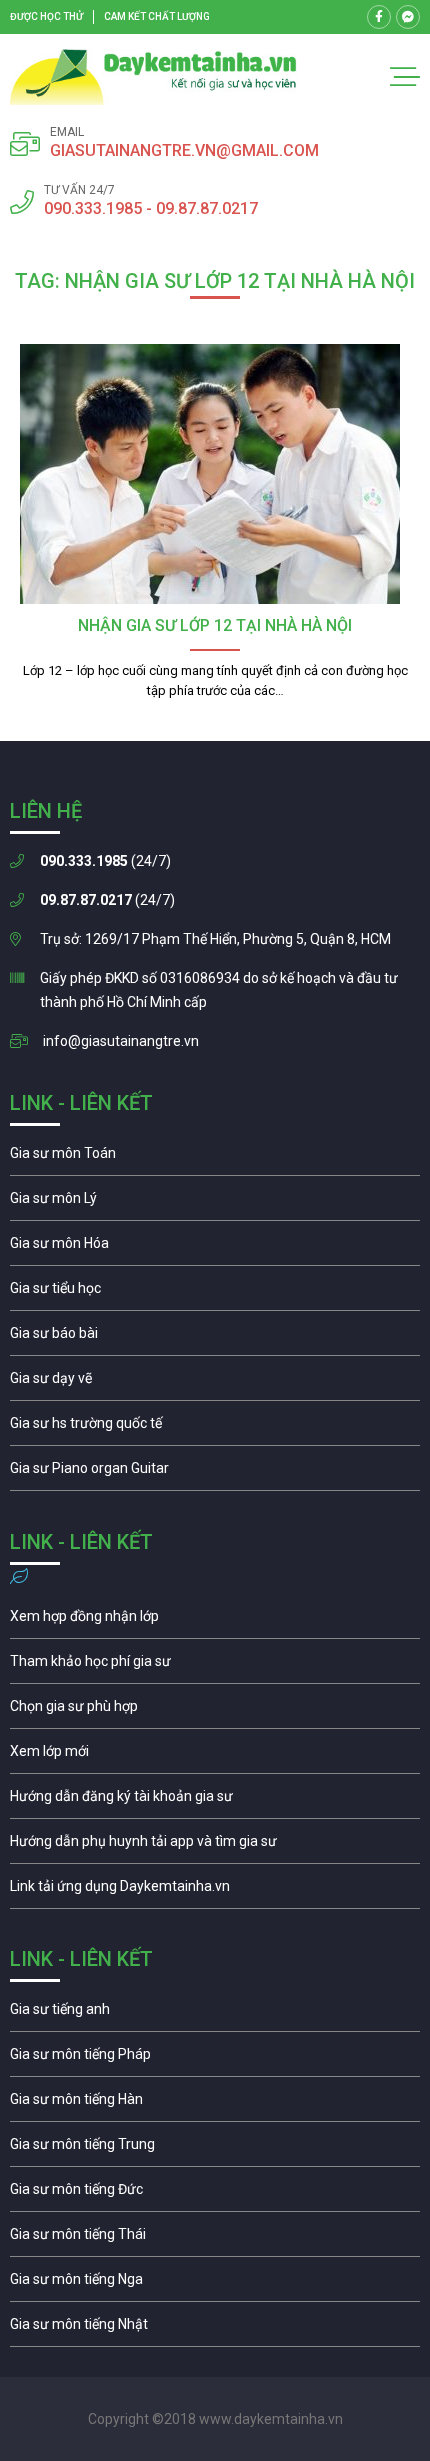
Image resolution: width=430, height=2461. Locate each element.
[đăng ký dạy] (153, 77)
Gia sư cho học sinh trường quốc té (215, 1428)
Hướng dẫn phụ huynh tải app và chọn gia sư (215, 1846)
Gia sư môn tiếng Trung (215, 2149)
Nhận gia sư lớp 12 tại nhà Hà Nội (215, 625)
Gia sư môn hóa (215, 1248)
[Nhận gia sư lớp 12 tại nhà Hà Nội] (215, 474)
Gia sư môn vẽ (215, 1383)
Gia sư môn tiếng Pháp (215, 2059)
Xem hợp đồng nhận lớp (215, 1621)
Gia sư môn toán (215, 1158)
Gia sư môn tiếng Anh (215, 2014)
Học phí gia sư (215, 1666)
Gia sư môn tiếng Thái (215, 2239)
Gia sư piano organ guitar (215, 1473)
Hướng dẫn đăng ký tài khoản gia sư (215, 1801)
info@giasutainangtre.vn (121, 1041)
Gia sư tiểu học (215, 1293)
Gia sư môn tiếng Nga (215, 1891)
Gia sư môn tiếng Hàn (215, 2104)
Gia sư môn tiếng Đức (215, 2194)
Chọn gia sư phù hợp (215, 1711)
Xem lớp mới (215, 1756)
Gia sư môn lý (215, 1203)
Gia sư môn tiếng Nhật (215, 2329)
